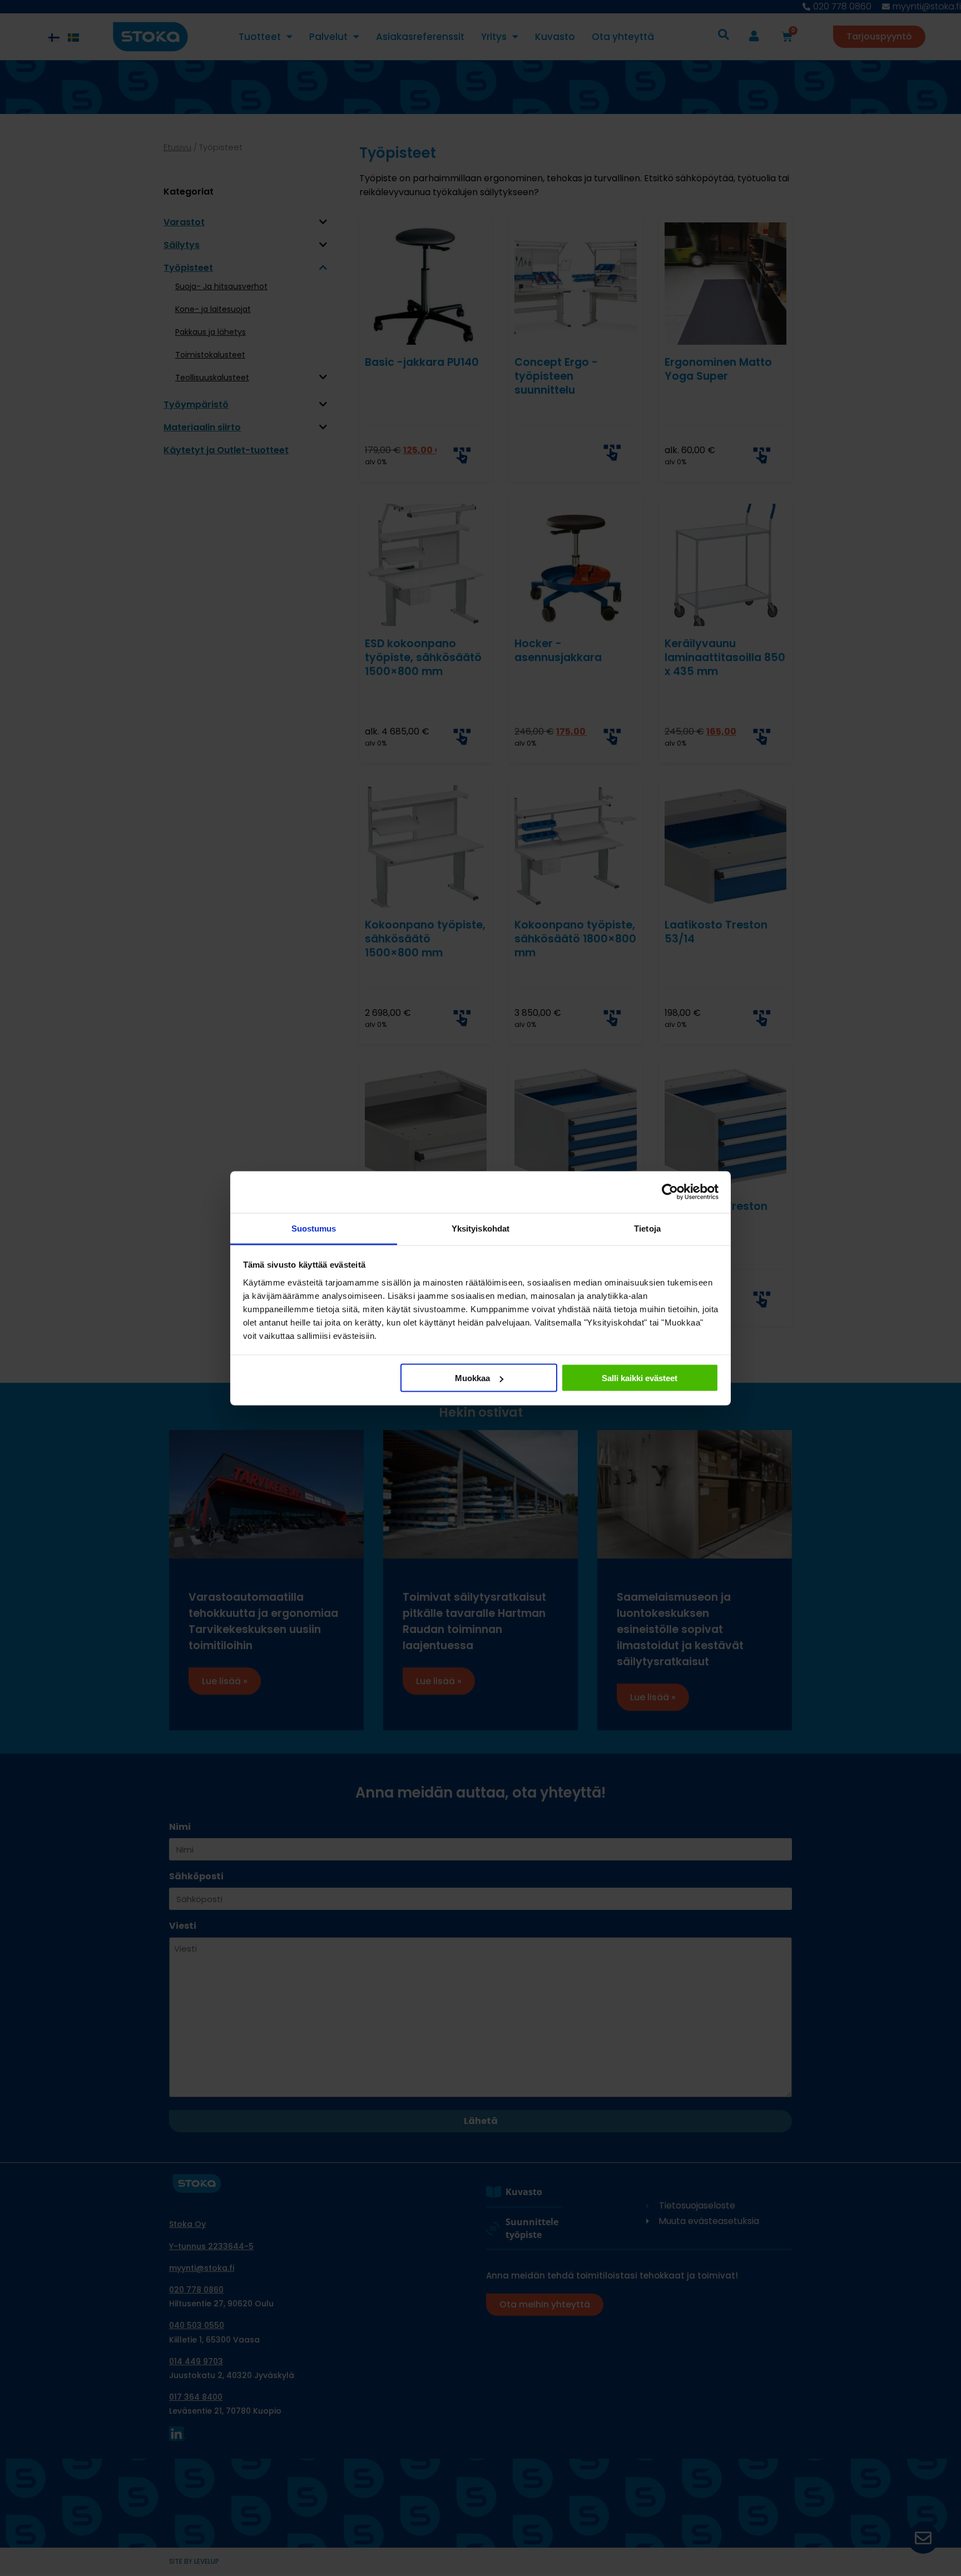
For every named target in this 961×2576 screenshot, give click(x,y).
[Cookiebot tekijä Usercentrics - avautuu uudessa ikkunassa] (670, 1192)
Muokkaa (472, 1378)
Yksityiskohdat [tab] (481, 1228)
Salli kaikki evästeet (640, 1378)
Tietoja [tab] (647, 1228)
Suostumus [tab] (314, 1228)
